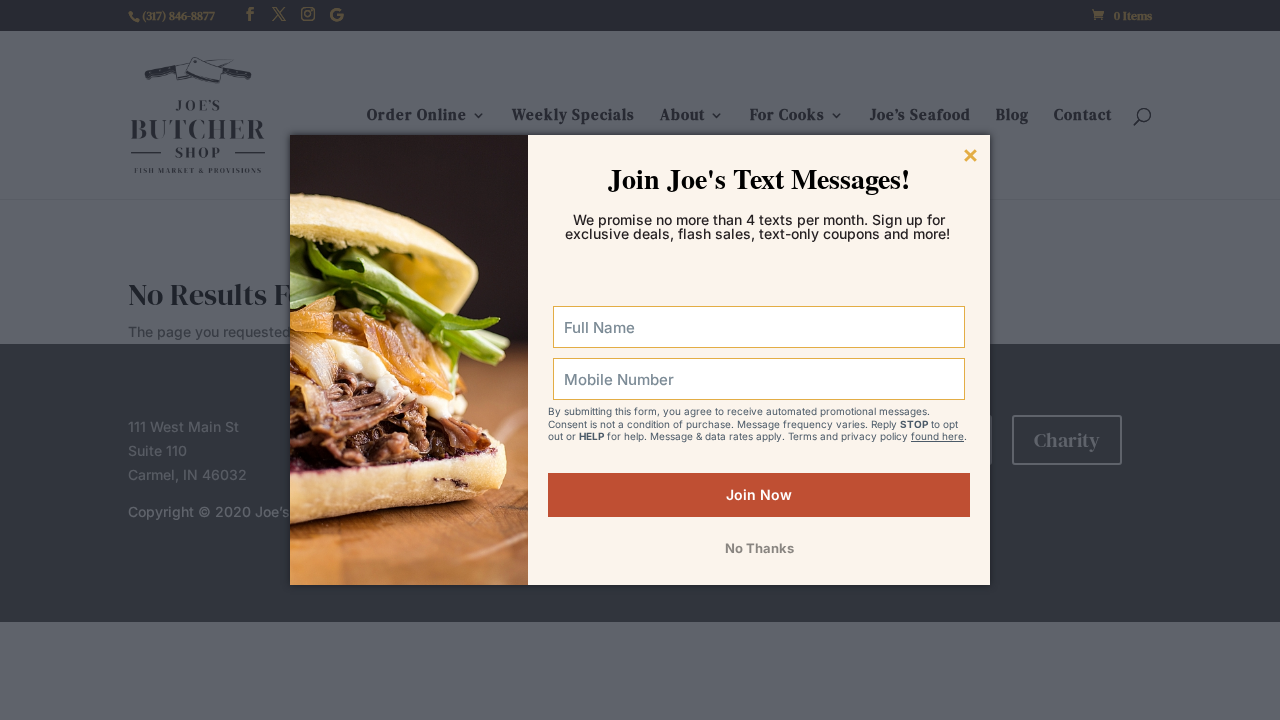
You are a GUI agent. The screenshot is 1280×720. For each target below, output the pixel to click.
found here (937, 436)
